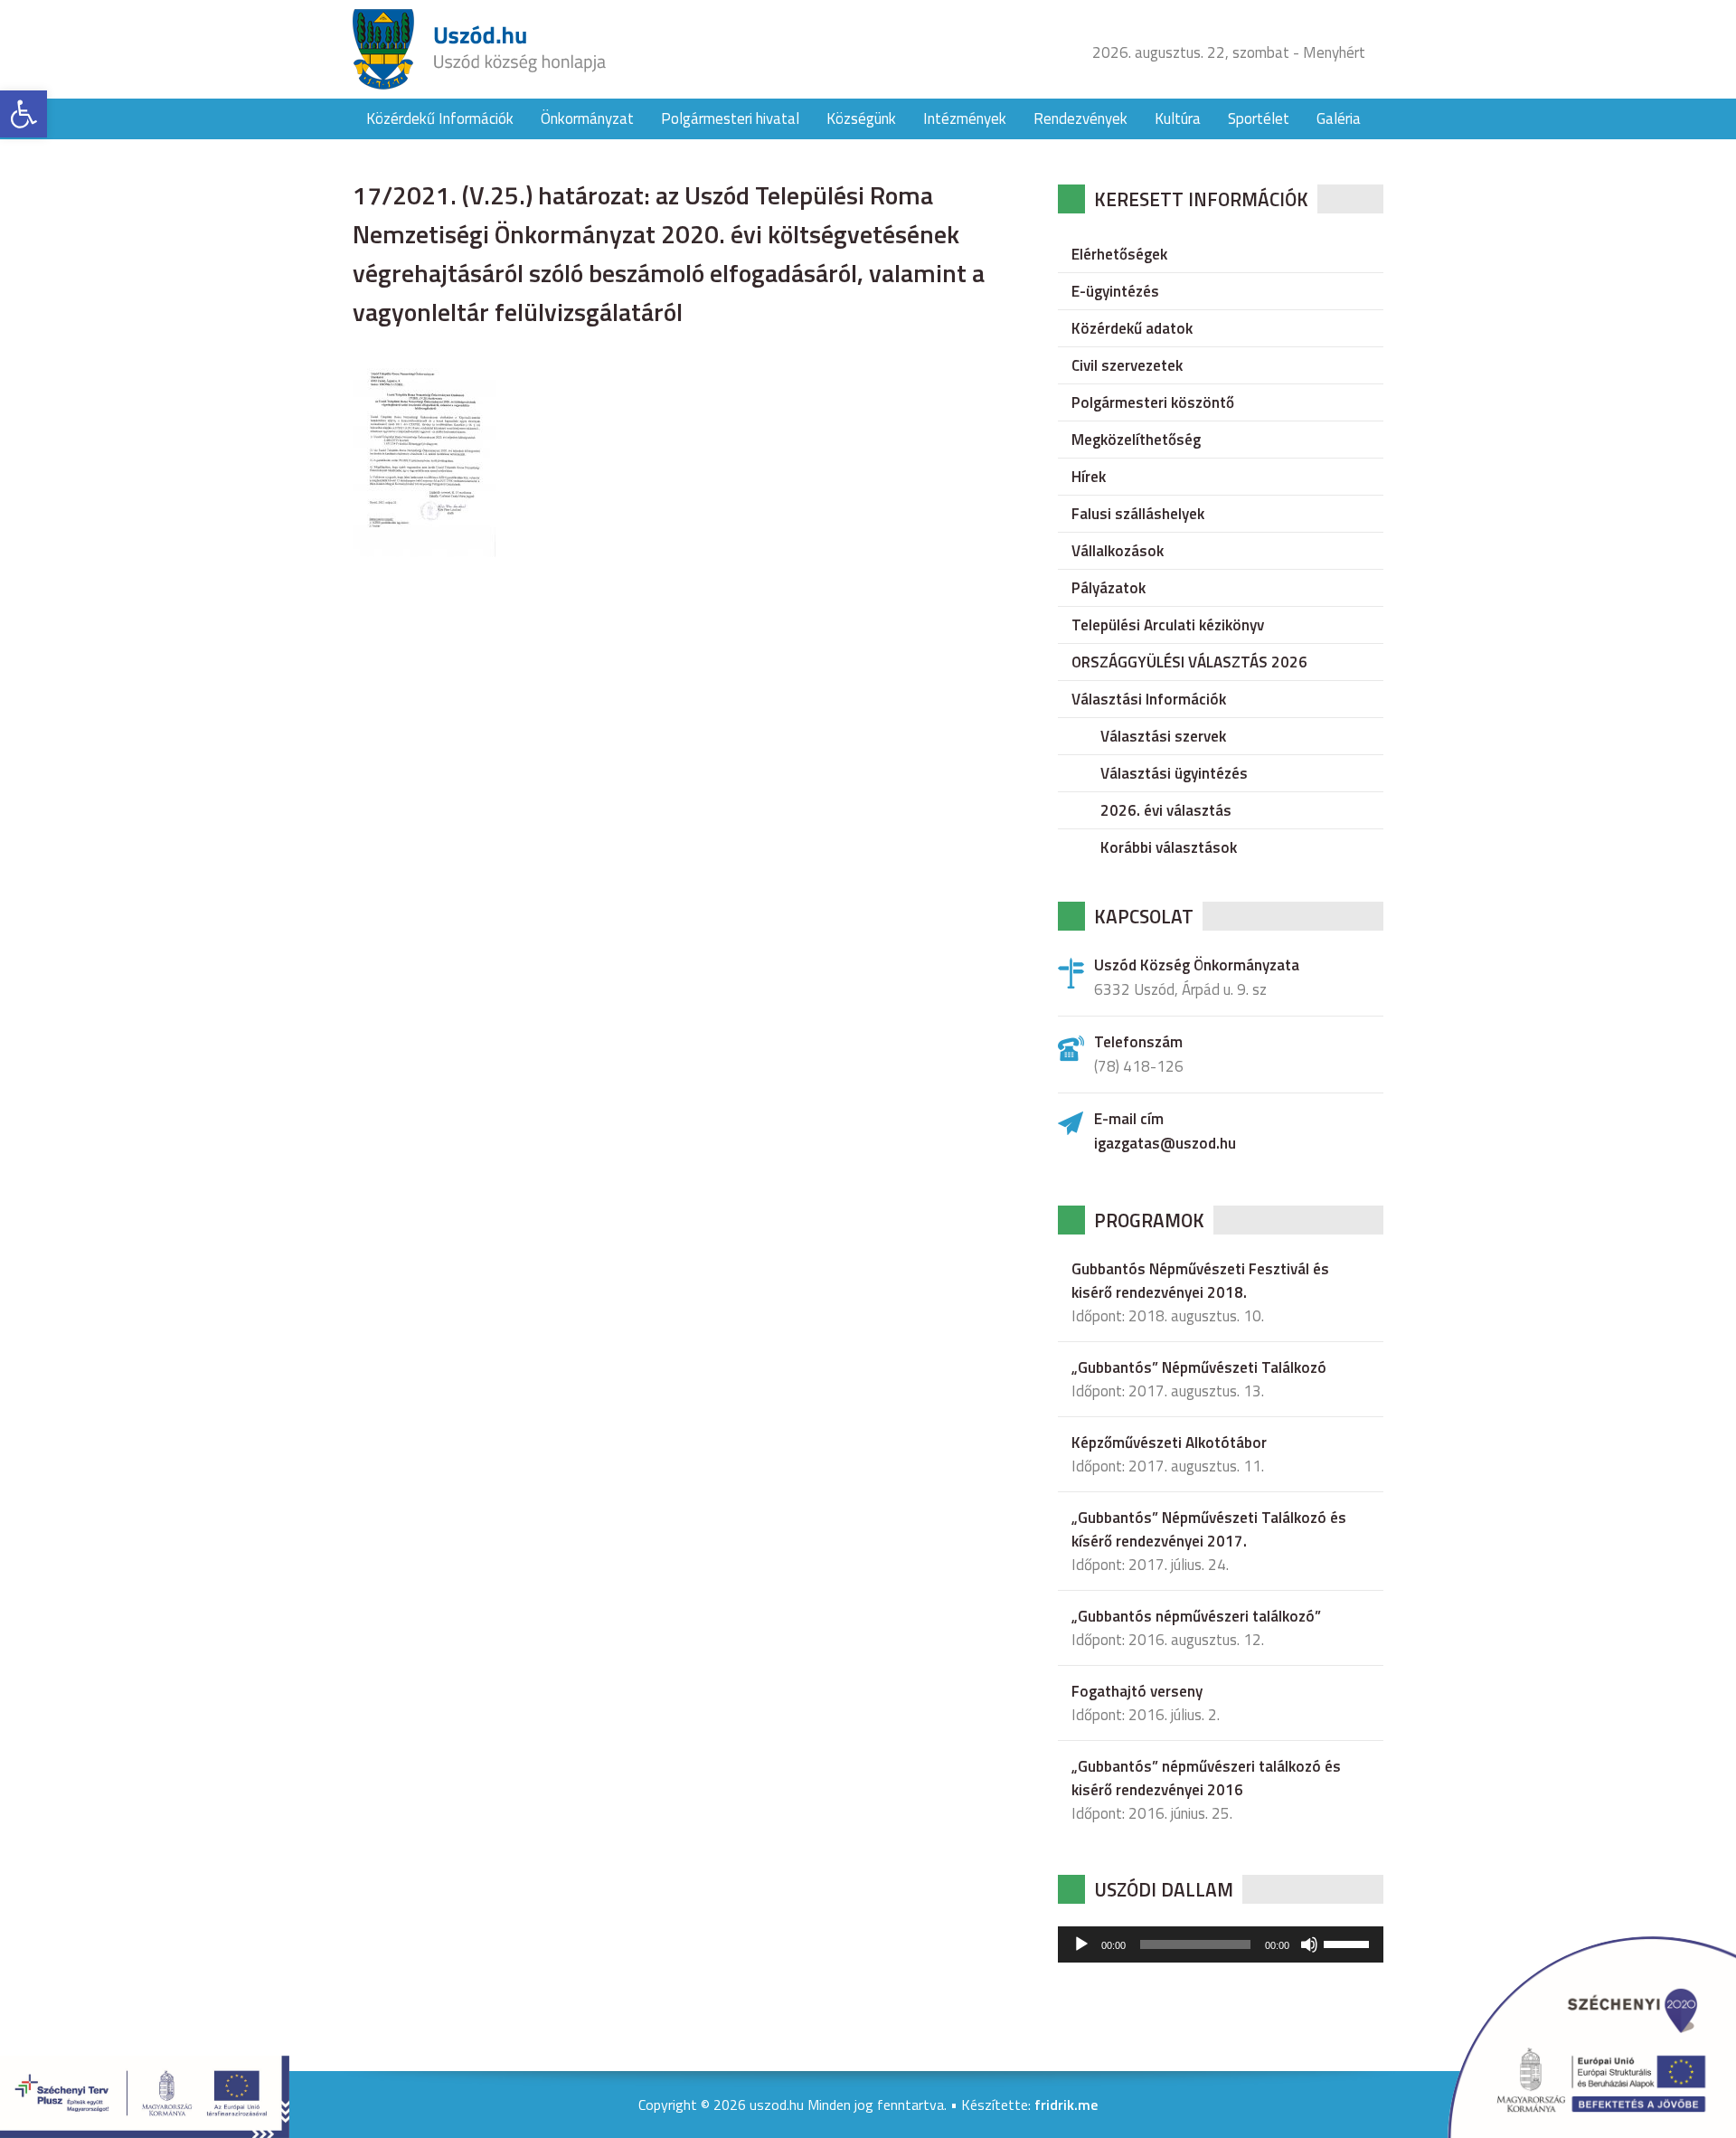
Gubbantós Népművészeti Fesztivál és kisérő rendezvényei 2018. (1200, 1281)
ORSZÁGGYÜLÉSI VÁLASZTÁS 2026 (1189, 662)
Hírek (1089, 477)
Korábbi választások (1169, 847)
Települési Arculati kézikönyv (1168, 625)
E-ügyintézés (1115, 291)
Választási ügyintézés (1174, 773)
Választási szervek (1163, 736)
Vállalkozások (1118, 551)
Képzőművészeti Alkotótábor (1169, 1443)
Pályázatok (1109, 588)
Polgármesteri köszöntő (1153, 402)
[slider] (1349, 1943)
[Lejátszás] (1081, 1944)
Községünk (861, 118)
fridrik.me (1066, 2105)
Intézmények (965, 118)
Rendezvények (1080, 118)
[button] (24, 114)
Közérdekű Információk (440, 118)
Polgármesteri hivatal (730, 118)
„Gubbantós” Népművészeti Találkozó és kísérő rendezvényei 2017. (1209, 1529)
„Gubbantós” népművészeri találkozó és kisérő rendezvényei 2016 (1206, 1778)
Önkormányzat (587, 118)
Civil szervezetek (1127, 365)
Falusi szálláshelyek (1138, 514)
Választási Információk (1149, 699)
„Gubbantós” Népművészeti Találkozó (1199, 1367)
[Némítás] (1309, 1944)
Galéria (1339, 118)
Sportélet (1259, 118)
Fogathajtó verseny (1137, 1691)
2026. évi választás (1166, 810)
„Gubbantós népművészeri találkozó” (1196, 1616)
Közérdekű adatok (1132, 328)
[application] (1221, 1944)
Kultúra (1178, 118)
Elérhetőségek (1119, 254)
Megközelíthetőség (1136, 440)
